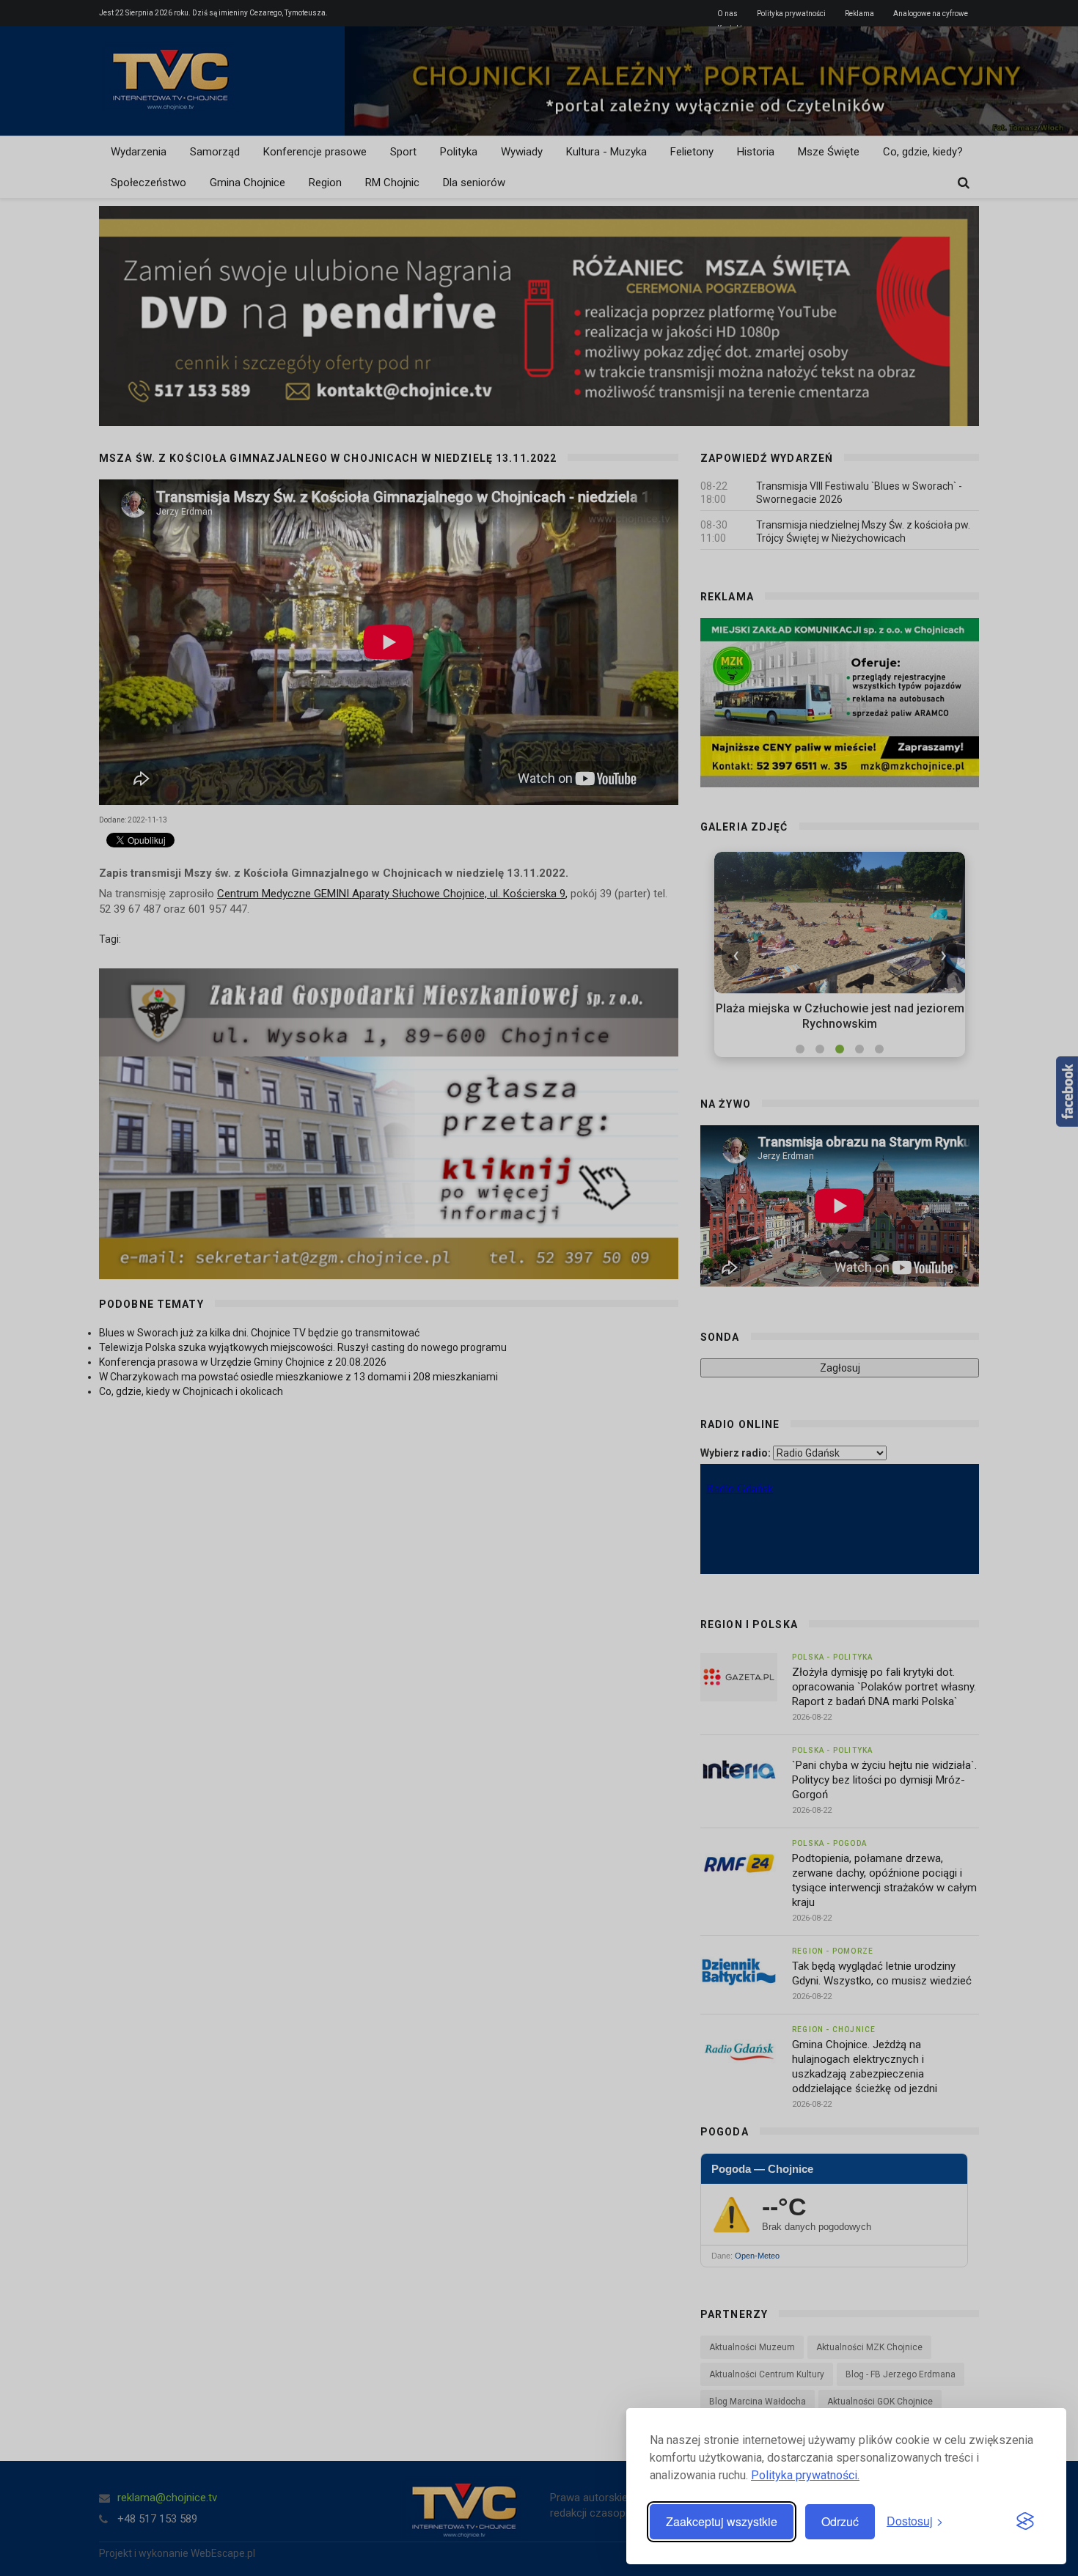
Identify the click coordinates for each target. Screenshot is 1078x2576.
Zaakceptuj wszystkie (722, 2521)
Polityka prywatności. (805, 2475)
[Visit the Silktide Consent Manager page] (1025, 2522)
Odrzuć (840, 2521)
